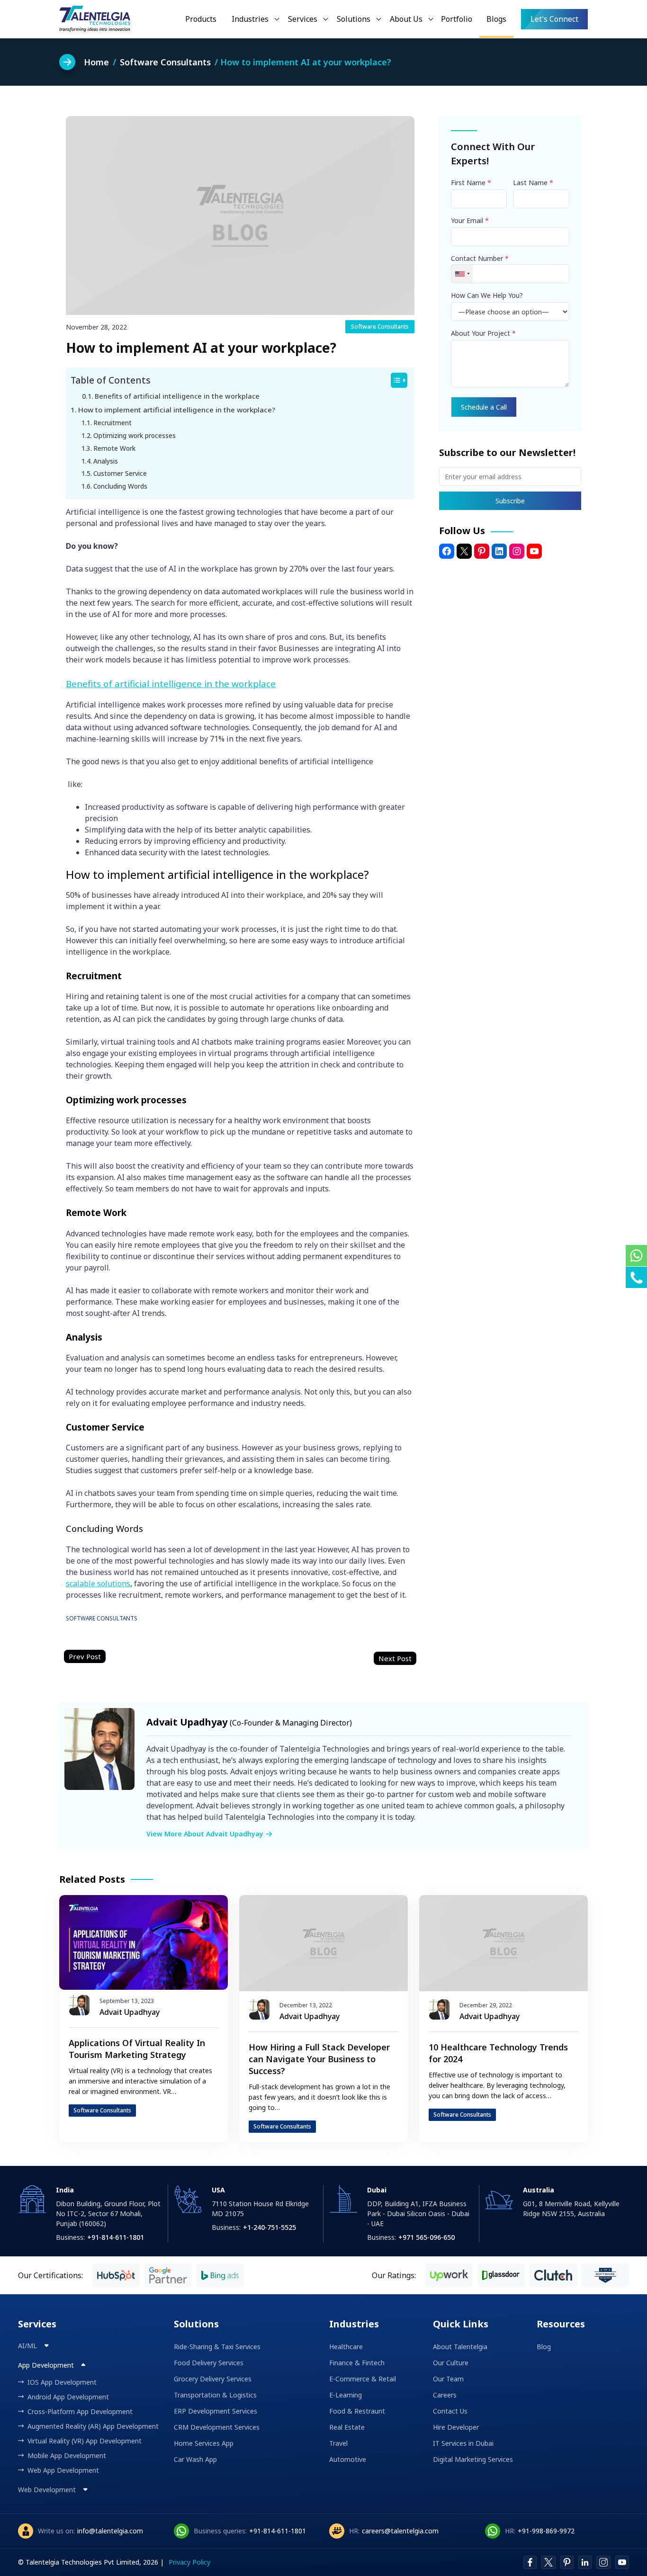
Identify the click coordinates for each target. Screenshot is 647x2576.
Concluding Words (120, 486)
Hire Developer (456, 2427)
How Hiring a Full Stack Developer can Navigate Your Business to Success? (319, 2059)
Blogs (496, 19)
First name (471, 183)
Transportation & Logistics (215, 2395)
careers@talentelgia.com (400, 2531)
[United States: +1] (462, 274)
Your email (470, 220)
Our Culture (451, 2363)
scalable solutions (98, 1583)
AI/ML (28, 2346)
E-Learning (346, 2395)
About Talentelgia (460, 2347)
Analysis (106, 461)
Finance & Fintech (357, 2363)
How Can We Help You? (487, 295)
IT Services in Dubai (463, 2443)
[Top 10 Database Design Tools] (395, 1659)
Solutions (354, 19)
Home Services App (204, 2443)
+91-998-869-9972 (546, 2531)
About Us (406, 19)
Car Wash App (195, 2459)
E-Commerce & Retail (363, 2379)
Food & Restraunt (357, 2411)
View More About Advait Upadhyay (205, 1834)
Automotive (348, 2459)
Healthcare (346, 2347)
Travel (338, 2443)
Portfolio (457, 19)
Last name (533, 183)
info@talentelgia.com (110, 2531)
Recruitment (112, 423)
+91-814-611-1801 (278, 2531)
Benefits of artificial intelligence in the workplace (177, 396)
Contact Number (480, 258)
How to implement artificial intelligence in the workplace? (177, 410)
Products (201, 19)
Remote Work (114, 448)
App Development (47, 2365)
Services (303, 19)
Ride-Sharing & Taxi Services (217, 2347)
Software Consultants (380, 326)
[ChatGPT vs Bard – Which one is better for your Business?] (85, 1657)
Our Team (448, 2379)
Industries (250, 19)
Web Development (48, 2490)
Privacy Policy (189, 2562)
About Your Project (483, 333)
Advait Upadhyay (130, 2012)
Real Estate (347, 2427)
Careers (445, 2395)
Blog (544, 2347)
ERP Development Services (216, 2411)
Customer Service (120, 473)
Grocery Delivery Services (213, 2379)
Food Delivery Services (209, 2363)
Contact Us (450, 2411)
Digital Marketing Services (473, 2459)
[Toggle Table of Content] (394, 380)
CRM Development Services (217, 2427)
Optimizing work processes (135, 435)
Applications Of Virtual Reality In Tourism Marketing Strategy (137, 2049)
